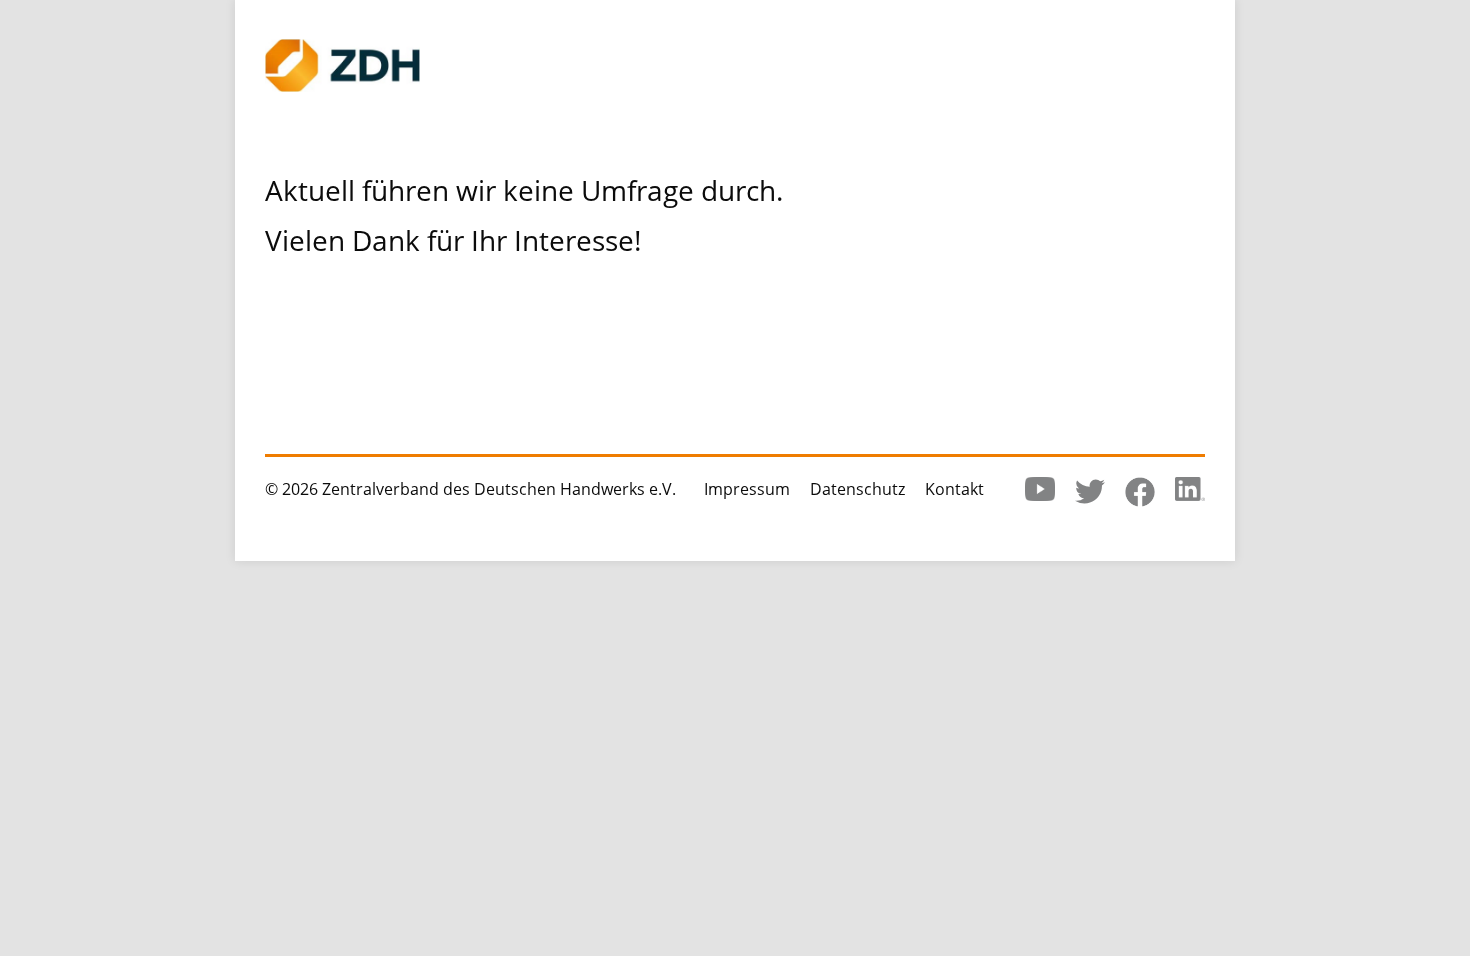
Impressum (747, 489)
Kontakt (954, 489)
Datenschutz (857, 489)
